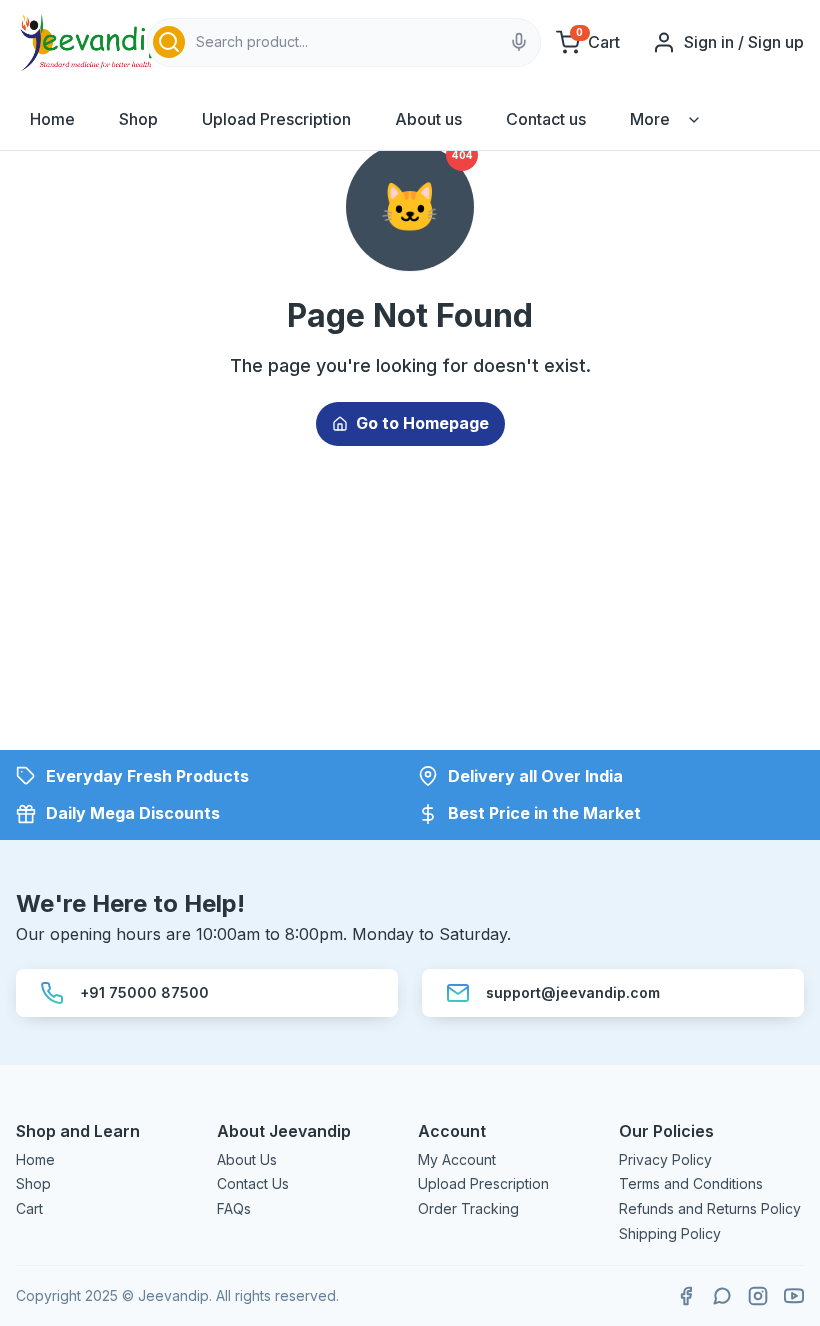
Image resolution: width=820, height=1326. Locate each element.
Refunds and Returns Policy (710, 1208)
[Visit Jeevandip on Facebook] (686, 1296)
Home (52, 119)
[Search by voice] (519, 42)
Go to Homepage (422, 423)
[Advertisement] (410, 610)
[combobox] (344, 42)
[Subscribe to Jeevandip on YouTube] (794, 1296)
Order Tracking (468, 1208)
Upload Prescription (276, 119)
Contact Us (253, 1183)
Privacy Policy (665, 1159)
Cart (29, 1208)
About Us (247, 1159)
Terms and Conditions (691, 1183)
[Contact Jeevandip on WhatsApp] (722, 1296)
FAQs (234, 1208)
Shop (138, 119)
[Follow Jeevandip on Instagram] (758, 1296)
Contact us (546, 119)
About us (428, 119)
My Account (457, 1159)
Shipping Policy (670, 1233)
